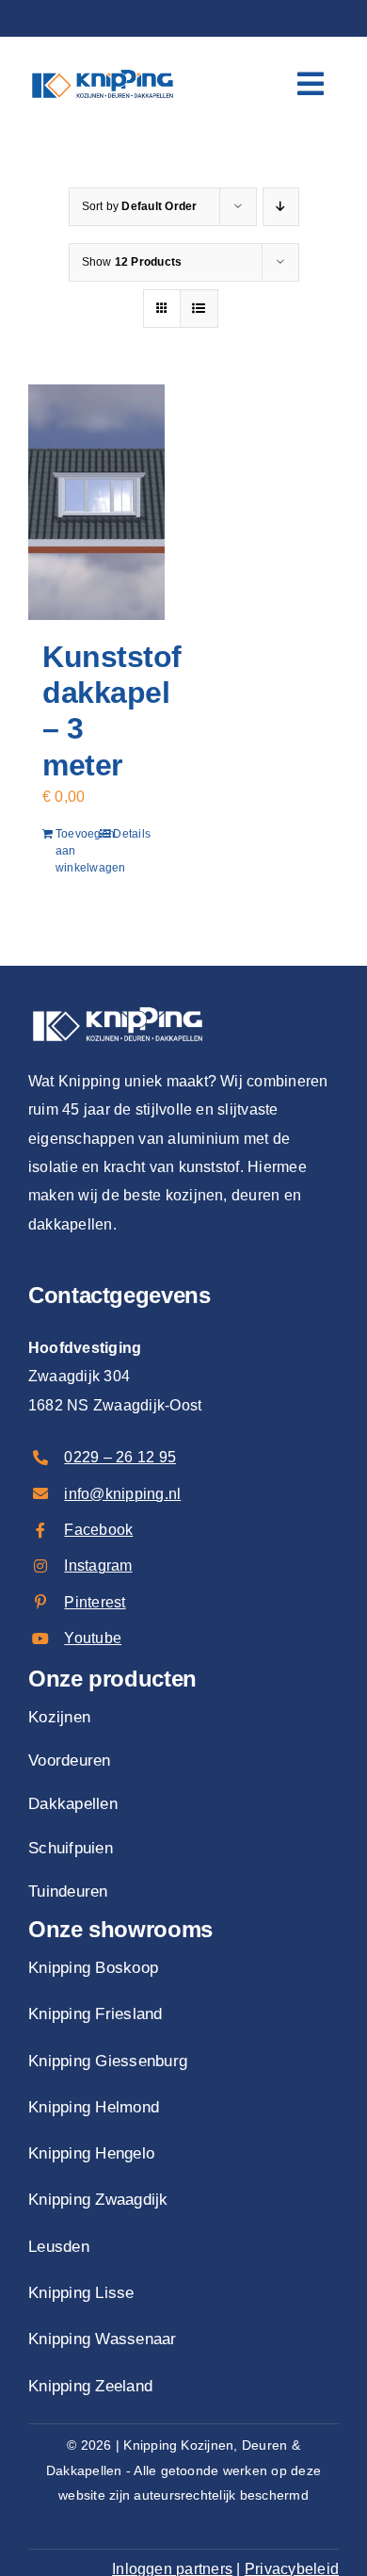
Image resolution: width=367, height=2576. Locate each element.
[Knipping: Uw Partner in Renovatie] (103, 67)
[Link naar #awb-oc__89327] (311, 84)
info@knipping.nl (122, 1494)
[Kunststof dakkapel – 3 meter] (96, 502)
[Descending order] (281, 207)
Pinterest (95, 1602)
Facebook (98, 1530)
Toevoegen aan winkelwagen (75, 851)
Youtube (93, 1638)
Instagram (98, 1565)
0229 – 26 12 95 (120, 1457)
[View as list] (199, 309)
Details (132, 834)
